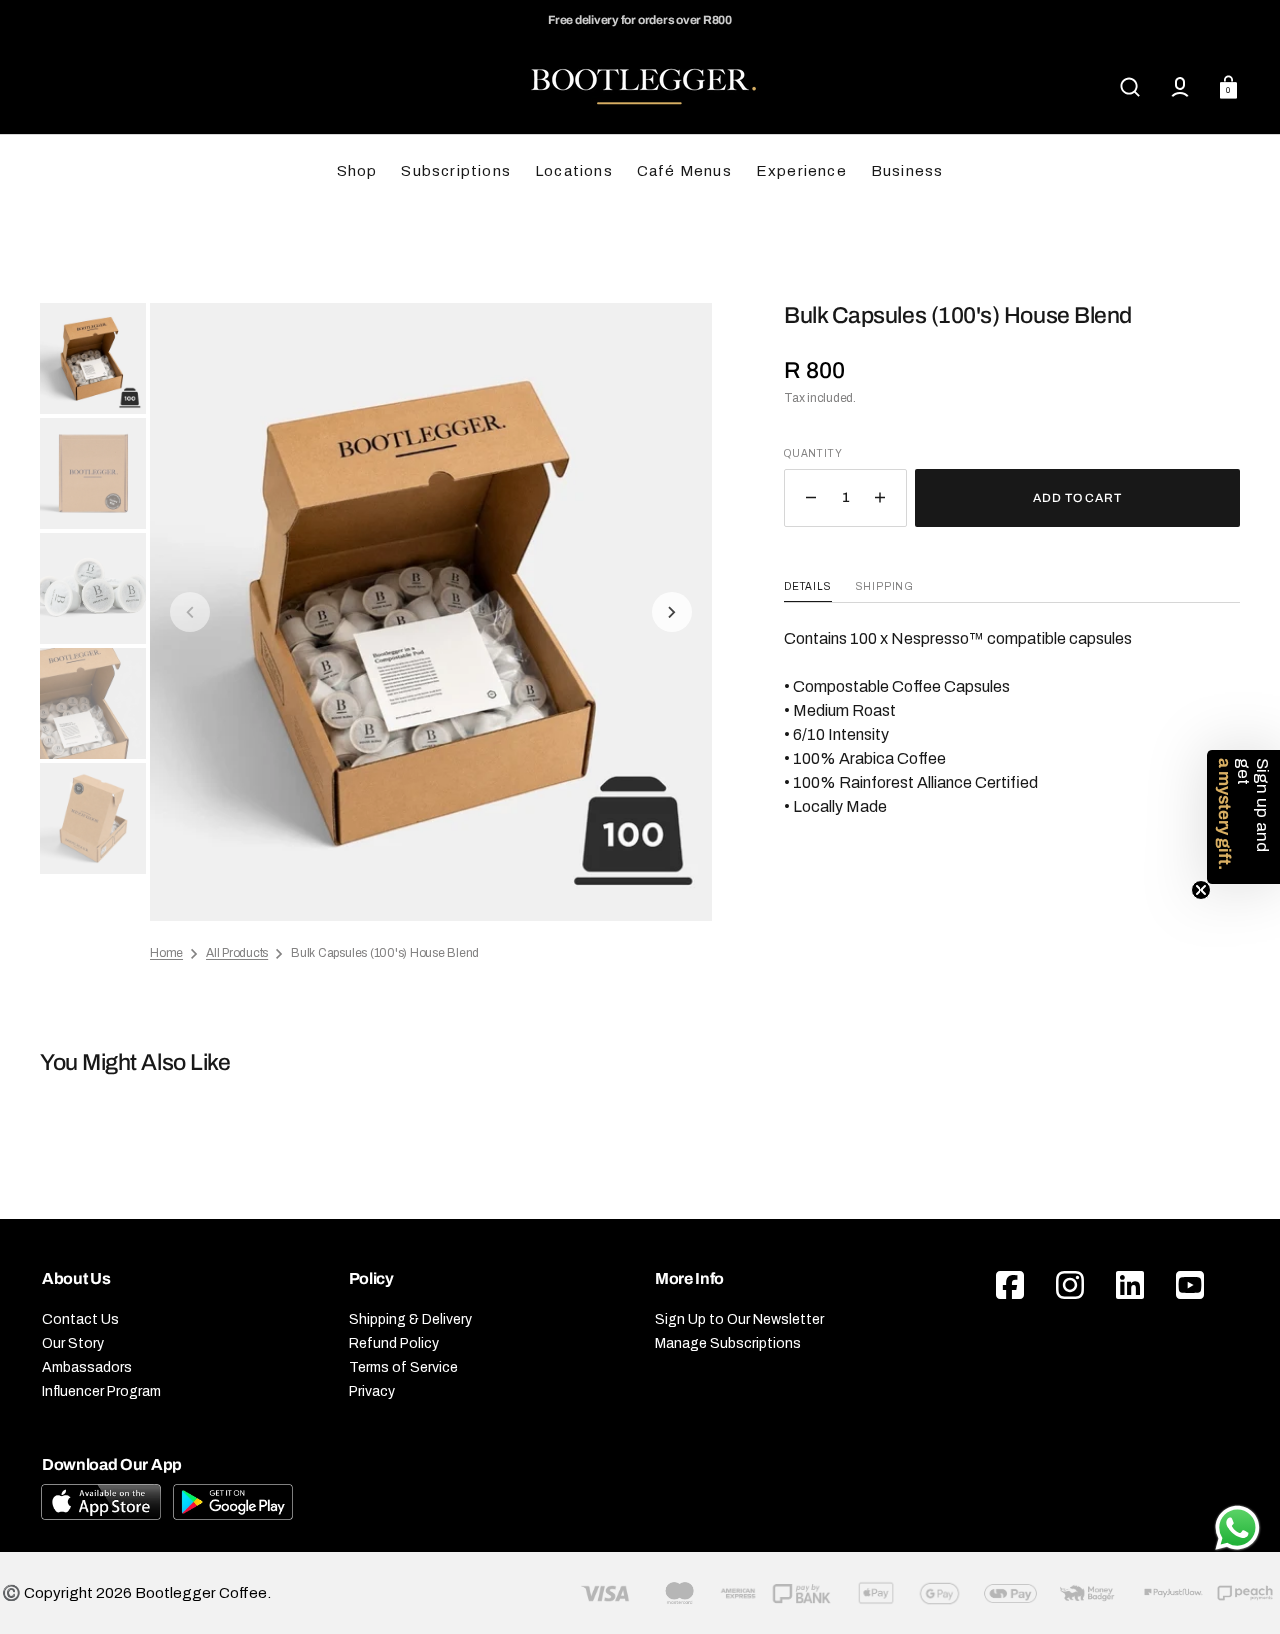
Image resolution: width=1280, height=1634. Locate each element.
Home (166, 953)
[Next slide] (672, 612)
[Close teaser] (1201, 890)
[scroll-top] (1237, 1471)
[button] (1130, 87)
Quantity (813, 453)
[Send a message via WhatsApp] (1237, 1528)
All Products (237, 953)
